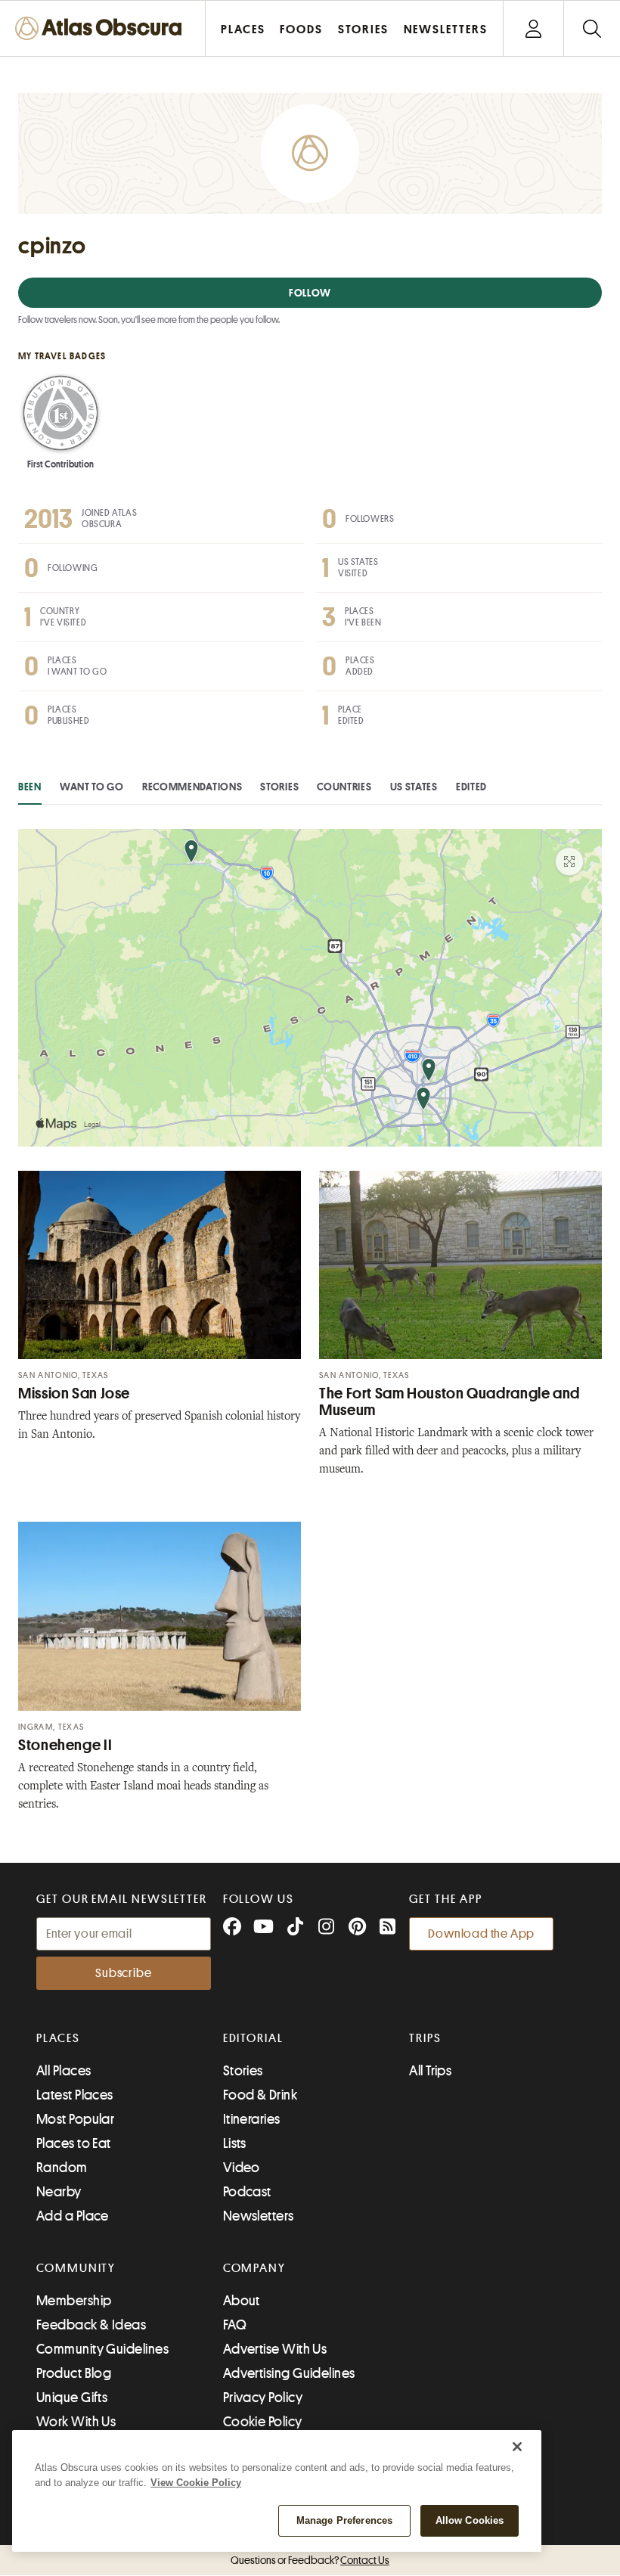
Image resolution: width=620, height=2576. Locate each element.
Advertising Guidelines (289, 2373)
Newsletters (259, 2216)
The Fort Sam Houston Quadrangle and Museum (449, 1402)
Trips (425, 2038)
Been (30, 787)
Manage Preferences (344, 2520)
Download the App (481, 1934)
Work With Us (76, 2422)
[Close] (517, 2447)
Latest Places (75, 2095)
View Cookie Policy (196, 2483)
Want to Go (92, 787)
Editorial (253, 2038)
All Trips (430, 2071)
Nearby (59, 2192)
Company (254, 2268)
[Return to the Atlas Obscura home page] (103, 28)
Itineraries (252, 2119)
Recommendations (192, 787)
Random (62, 2168)
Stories (279, 787)
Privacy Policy (263, 2398)
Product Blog (74, 2373)
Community (76, 2268)
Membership (74, 2301)
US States (414, 787)
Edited (471, 787)
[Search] (592, 28)
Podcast (247, 2192)
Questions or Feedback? (310, 2560)
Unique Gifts (72, 2398)
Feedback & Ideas (91, 2325)
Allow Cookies (470, 2520)
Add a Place (73, 2216)
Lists (235, 2143)
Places (58, 2038)
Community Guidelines (102, 2349)
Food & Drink (260, 2095)
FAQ (235, 2325)
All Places (64, 2071)
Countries (344, 787)
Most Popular (75, 2119)
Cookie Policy (263, 2422)
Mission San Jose (74, 1394)
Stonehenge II (65, 1745)
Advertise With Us (275, 2349)
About (242, 2301)
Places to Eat (74, 2143)
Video (242, 2168)
